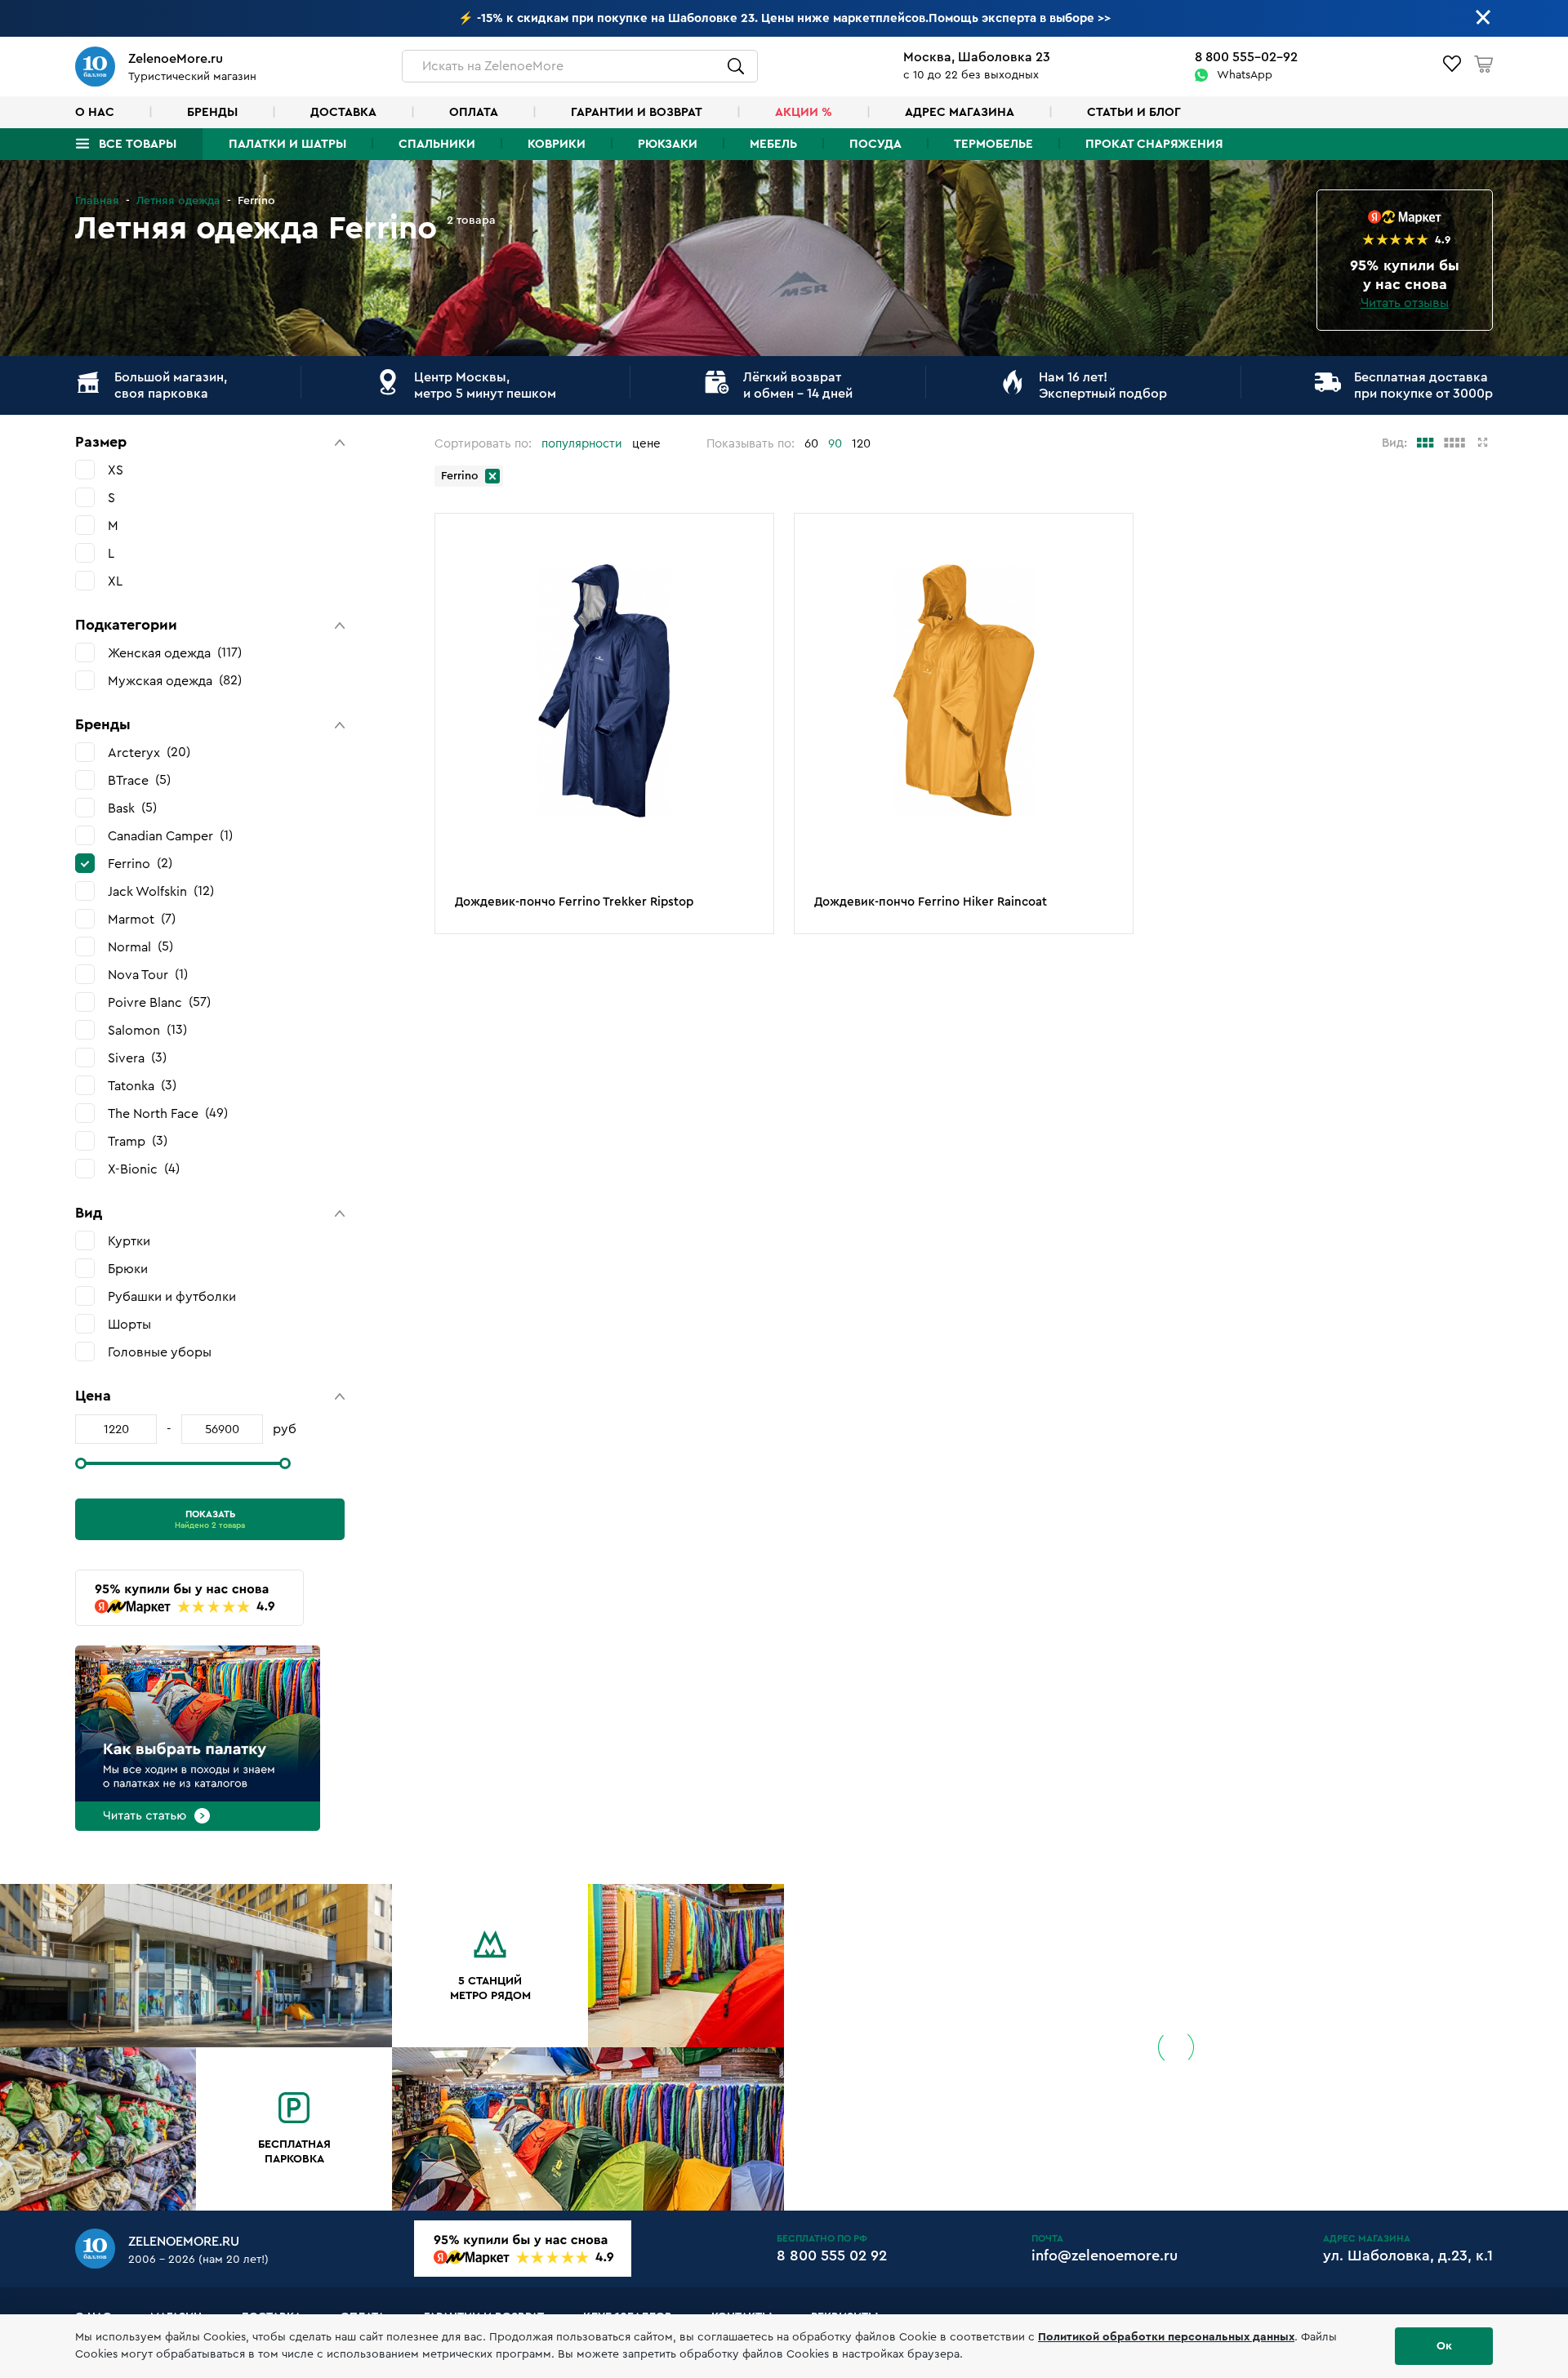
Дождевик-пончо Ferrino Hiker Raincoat (931, 902)
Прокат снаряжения (1154, 144)
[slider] (81, 1463)
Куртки (129, 1241)
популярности (582, 444)
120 (861, 444)
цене (646, 444)
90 (835, 444)
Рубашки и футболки (172, 1297)
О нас (95, 112)
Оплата (474, 112)
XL (115, 581)
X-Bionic (142, 1169)
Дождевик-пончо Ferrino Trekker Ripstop (574, 902)
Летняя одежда (178, 201)
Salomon (145, 1030)
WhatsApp (1245, 75)
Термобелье (993, 144)
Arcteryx (147, 753)
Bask (130, 808)
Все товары (138, 144)
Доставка (343, 112)
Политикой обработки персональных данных (1166, 2337)
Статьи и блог (1134, 112)
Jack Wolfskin (159, 891)
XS (116, 470)
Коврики (557, 144)
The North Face (166, 1113)
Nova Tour (146, 975)
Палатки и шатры (287, 144)
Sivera (135, 1058)
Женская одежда (173, 653)
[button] (210, 442)
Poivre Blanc (157, 1002)
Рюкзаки (668, 144)
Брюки (128, 1269)
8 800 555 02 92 (832, 2256)
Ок (1444, 2346)
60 (811, 444)
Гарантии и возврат (637, 112)
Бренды (212, 112)
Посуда (875, 144)
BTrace (137, 780)
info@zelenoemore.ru (1105, 2256)
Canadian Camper (168, 836)
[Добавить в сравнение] (753, 563)
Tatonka (140, 1086)
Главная (97, 201)
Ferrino (138, 864)
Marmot (140, 919)
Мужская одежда (173, 681)
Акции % (804, 112)
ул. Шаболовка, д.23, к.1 (1408, 2256)
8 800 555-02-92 (1246, 57)
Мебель (773, 144)
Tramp (136, 1141)
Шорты (129, 1325)
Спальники (437, 144)
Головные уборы (160, 1352)
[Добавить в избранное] (753, 537)
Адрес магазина (960, 112)
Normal (138, 947)
